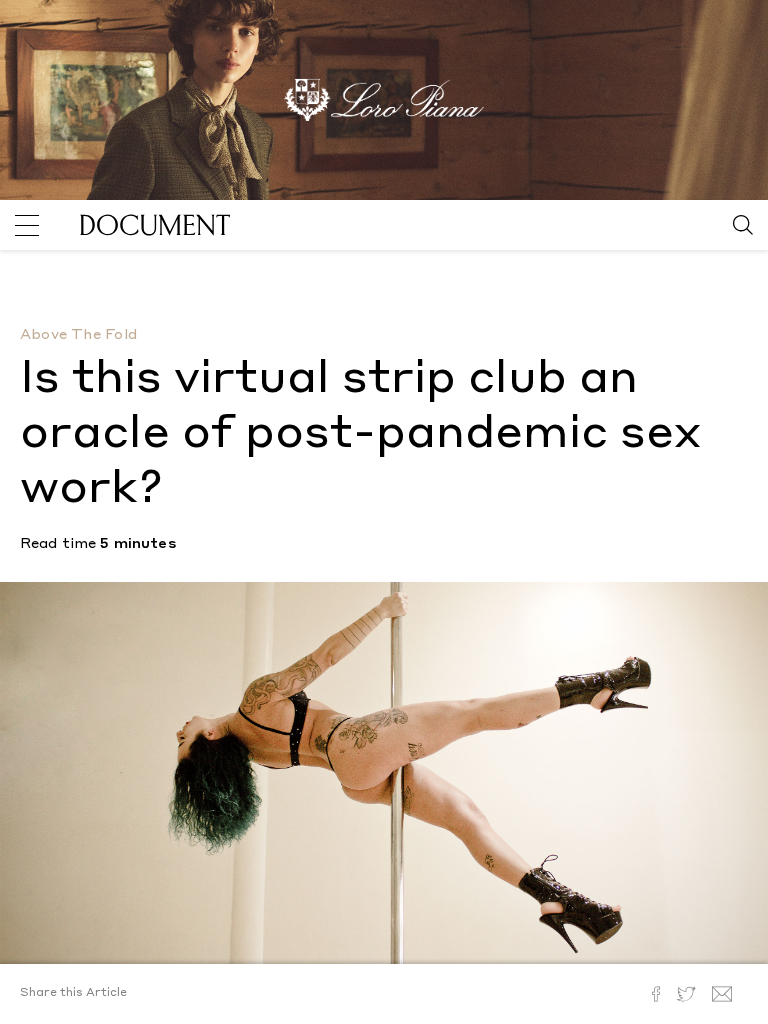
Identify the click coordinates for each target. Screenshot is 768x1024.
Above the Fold (78, 335)
